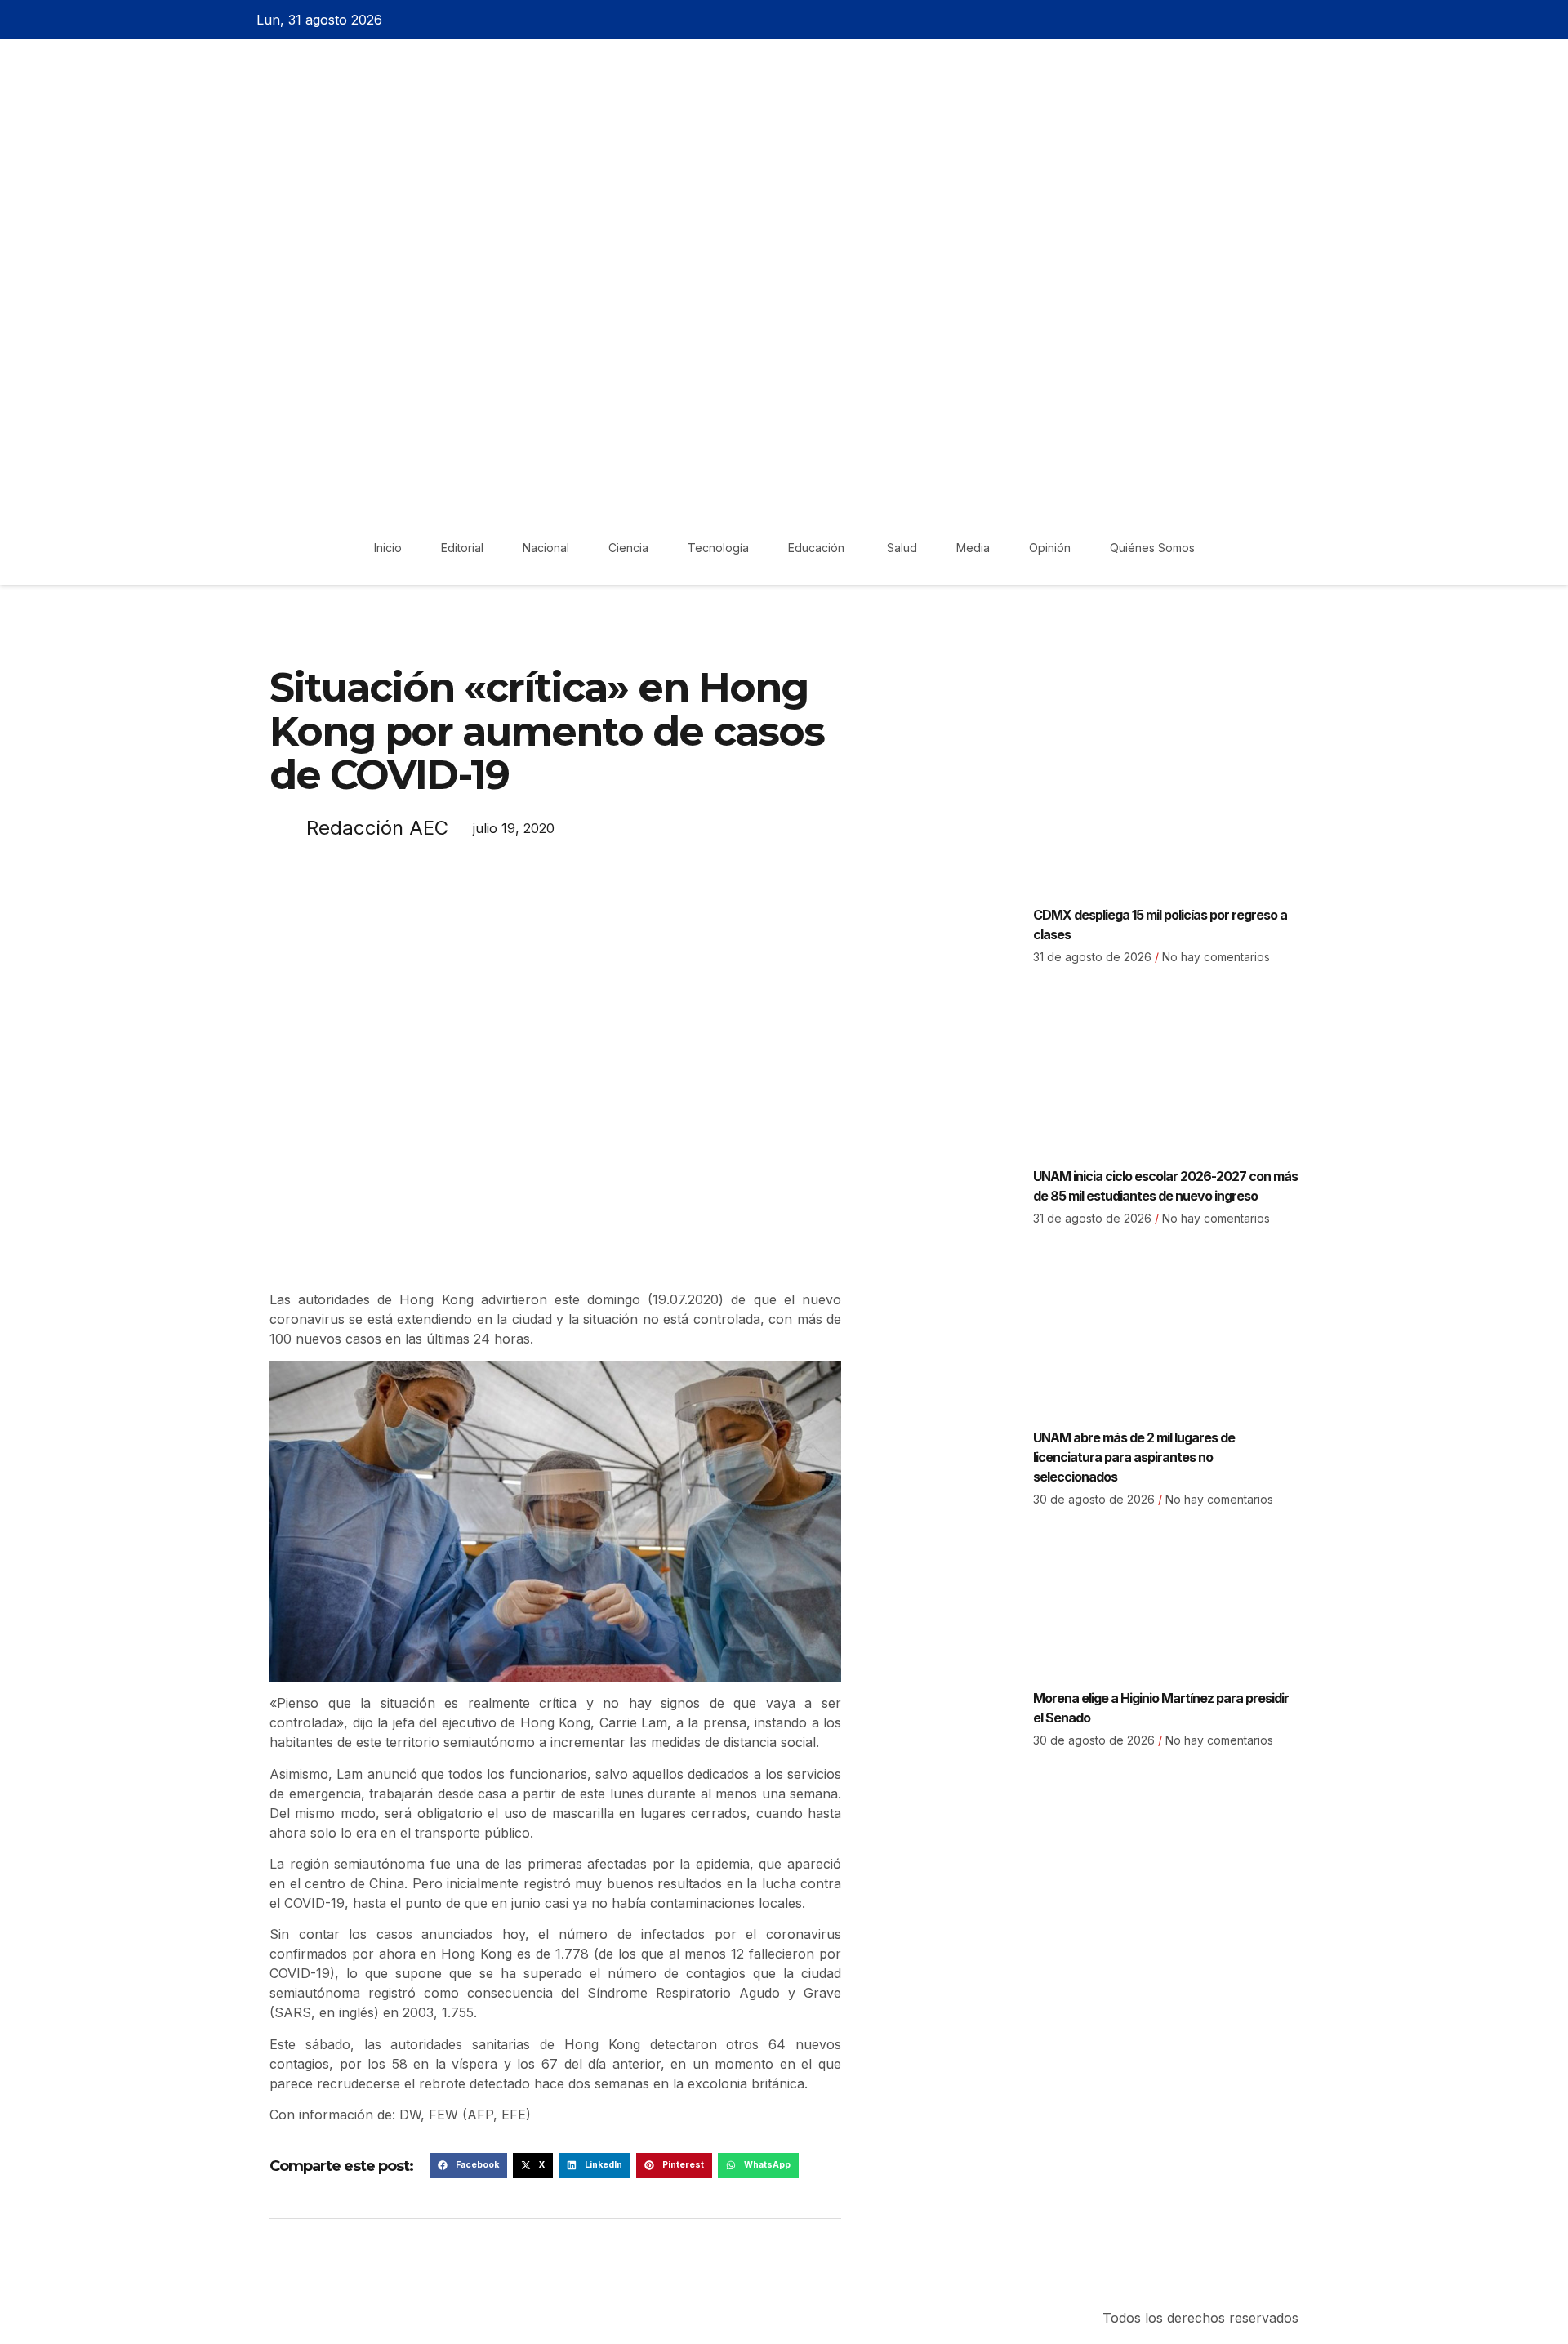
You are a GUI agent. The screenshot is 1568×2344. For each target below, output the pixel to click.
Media (973, 548)
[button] (468, 2166)
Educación (818, 548)
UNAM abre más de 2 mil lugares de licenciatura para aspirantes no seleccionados (1134, 1457)
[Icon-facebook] (1232, 20)
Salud (902, 548)
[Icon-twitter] (1260, 20)
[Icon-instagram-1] (1289, 20)
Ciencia (628, 548)
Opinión (1050, 548)
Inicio (388, 548)
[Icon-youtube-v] (1317, 20)
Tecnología (718, 548)
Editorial (462, 548)
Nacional (546, 548)
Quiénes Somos (1152, 548)
